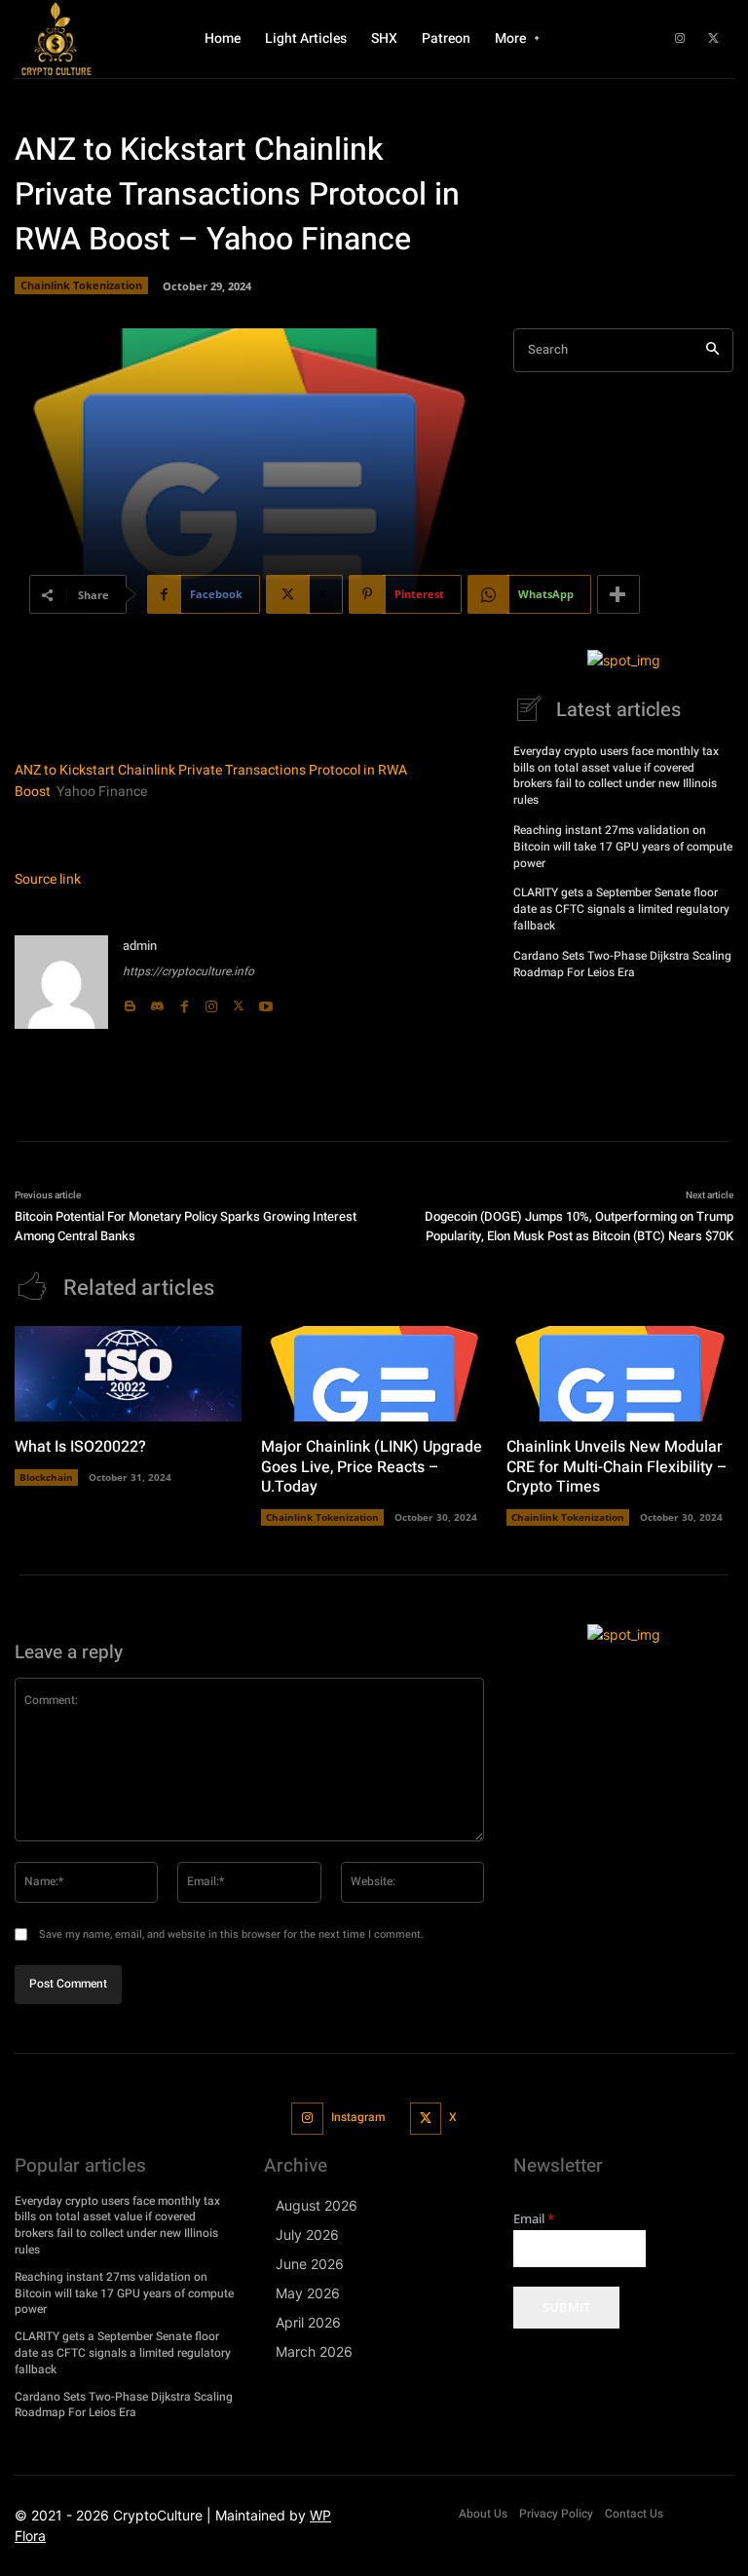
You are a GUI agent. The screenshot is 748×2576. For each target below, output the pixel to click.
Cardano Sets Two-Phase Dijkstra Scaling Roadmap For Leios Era (622, 964)
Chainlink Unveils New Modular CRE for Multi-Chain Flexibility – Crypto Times (617, 1467)
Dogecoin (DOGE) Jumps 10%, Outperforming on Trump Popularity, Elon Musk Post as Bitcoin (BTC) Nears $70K (579, 1226)
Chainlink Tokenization (81, 285)
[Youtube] (266, 1002)
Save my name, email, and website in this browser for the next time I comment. (231, 1934)
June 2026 (310, 2264)
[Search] (712, 350)
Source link (48, 879)
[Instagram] (680, 39)
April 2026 (308, 2322)
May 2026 (308, 2293)
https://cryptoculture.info (188, 971)
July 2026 (307, 2235)
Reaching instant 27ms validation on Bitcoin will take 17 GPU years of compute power (623, 847)
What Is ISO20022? (80, 1447)
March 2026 (314, 2351)
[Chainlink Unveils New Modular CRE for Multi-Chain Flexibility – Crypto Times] (620, 1374)
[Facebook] (184, 1002)
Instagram (358, 2117)
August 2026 (317, 2205)
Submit (566, 2307)
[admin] (61, 982)
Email (534, 2219)
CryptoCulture (158, 2515)
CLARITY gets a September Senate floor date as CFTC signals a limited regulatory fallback (621, 909)
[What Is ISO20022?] (128, 1374)
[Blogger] (130, 1002)
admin (140, 946)
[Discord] (157, 1002)
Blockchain (46, 1477)
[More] (618, 594)
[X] (714, 39)
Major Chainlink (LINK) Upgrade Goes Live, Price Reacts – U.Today (372, 1467)
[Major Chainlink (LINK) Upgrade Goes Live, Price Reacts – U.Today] (374, 1374)
